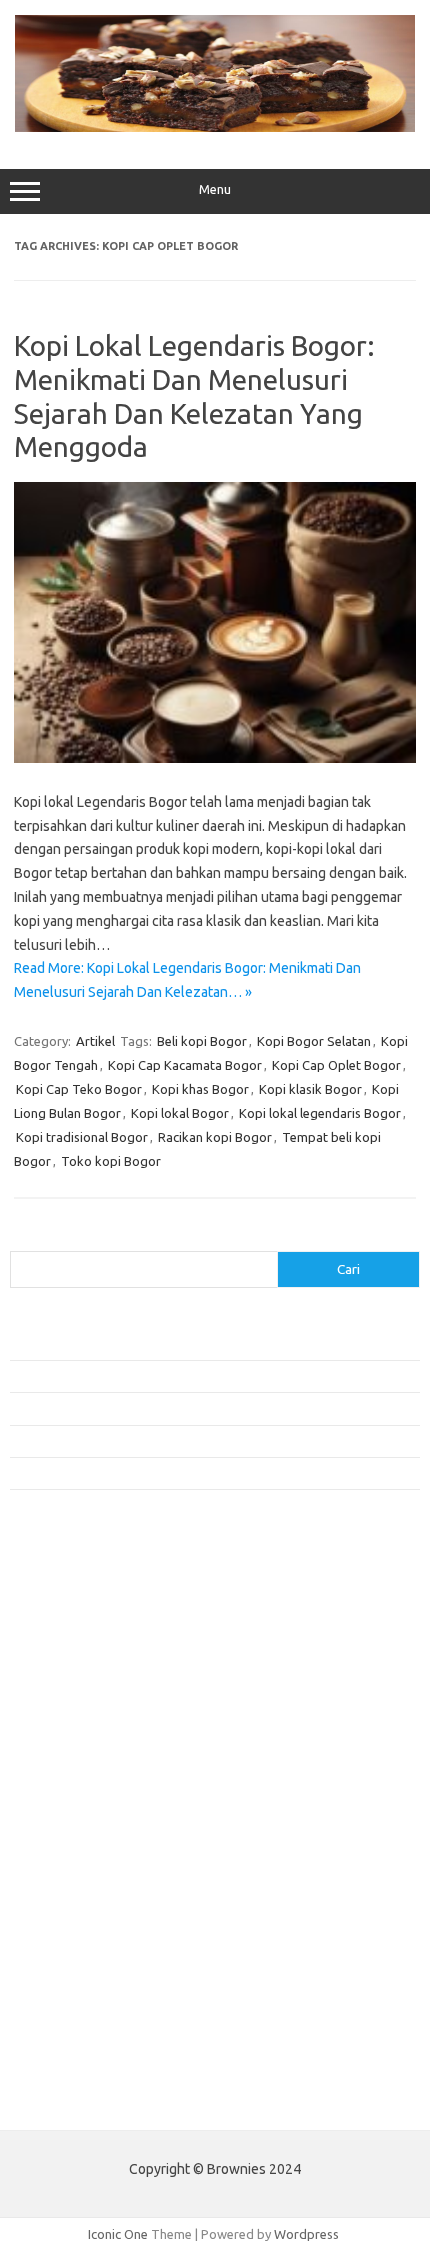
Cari (21, 1239)
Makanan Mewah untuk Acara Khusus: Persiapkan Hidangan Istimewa (207, 1408)
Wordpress (306, 2234)
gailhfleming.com (71, 1918)
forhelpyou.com (67, 1899)
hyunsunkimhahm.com (85, 1956)
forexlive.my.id (64, 1803)
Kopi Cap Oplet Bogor (336, 1065)
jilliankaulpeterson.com (88, 2014)
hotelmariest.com (72, 1687)
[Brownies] (215, 127)
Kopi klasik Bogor (310, 1089)
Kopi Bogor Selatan (314, 1041)
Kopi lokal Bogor (180, 1113)
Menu (215, 189)
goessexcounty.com (80, 1649)
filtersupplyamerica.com (92, 1630)
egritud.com (56, 1879)
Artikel (95, 1041)
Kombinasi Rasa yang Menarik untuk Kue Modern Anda (166, 1376)
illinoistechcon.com (76, 1995)
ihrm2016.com (63, 1975)
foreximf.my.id (63, 1783)
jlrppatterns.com (69, 2033)
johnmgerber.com (72, 2052)
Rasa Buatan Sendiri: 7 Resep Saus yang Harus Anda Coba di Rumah (204, 1441)
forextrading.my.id (75, 1841)
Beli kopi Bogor (202, 1041)
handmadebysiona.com (89, 1668)
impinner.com (59, 1745)
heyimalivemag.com (79, 1937)
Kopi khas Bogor (200, 1089)
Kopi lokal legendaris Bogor (320, 1113)
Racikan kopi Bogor (215, 1137)
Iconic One (118, 2234)
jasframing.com (65, 1764)
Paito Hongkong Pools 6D (86, 2099)
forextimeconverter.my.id (96, 1860)
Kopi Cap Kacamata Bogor (185, 1065)
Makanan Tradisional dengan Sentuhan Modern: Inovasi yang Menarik (208, 1473)
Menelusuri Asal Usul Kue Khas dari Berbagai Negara (159, 1343)
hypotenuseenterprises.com (105, 1707)
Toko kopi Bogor (111, 1161)
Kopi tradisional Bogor (82, 1137)
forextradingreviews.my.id (99, 1822)
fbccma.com (55, 1611)
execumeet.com (68, 1591)
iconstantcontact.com (83, 1726)
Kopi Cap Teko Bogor (79, 1089)
